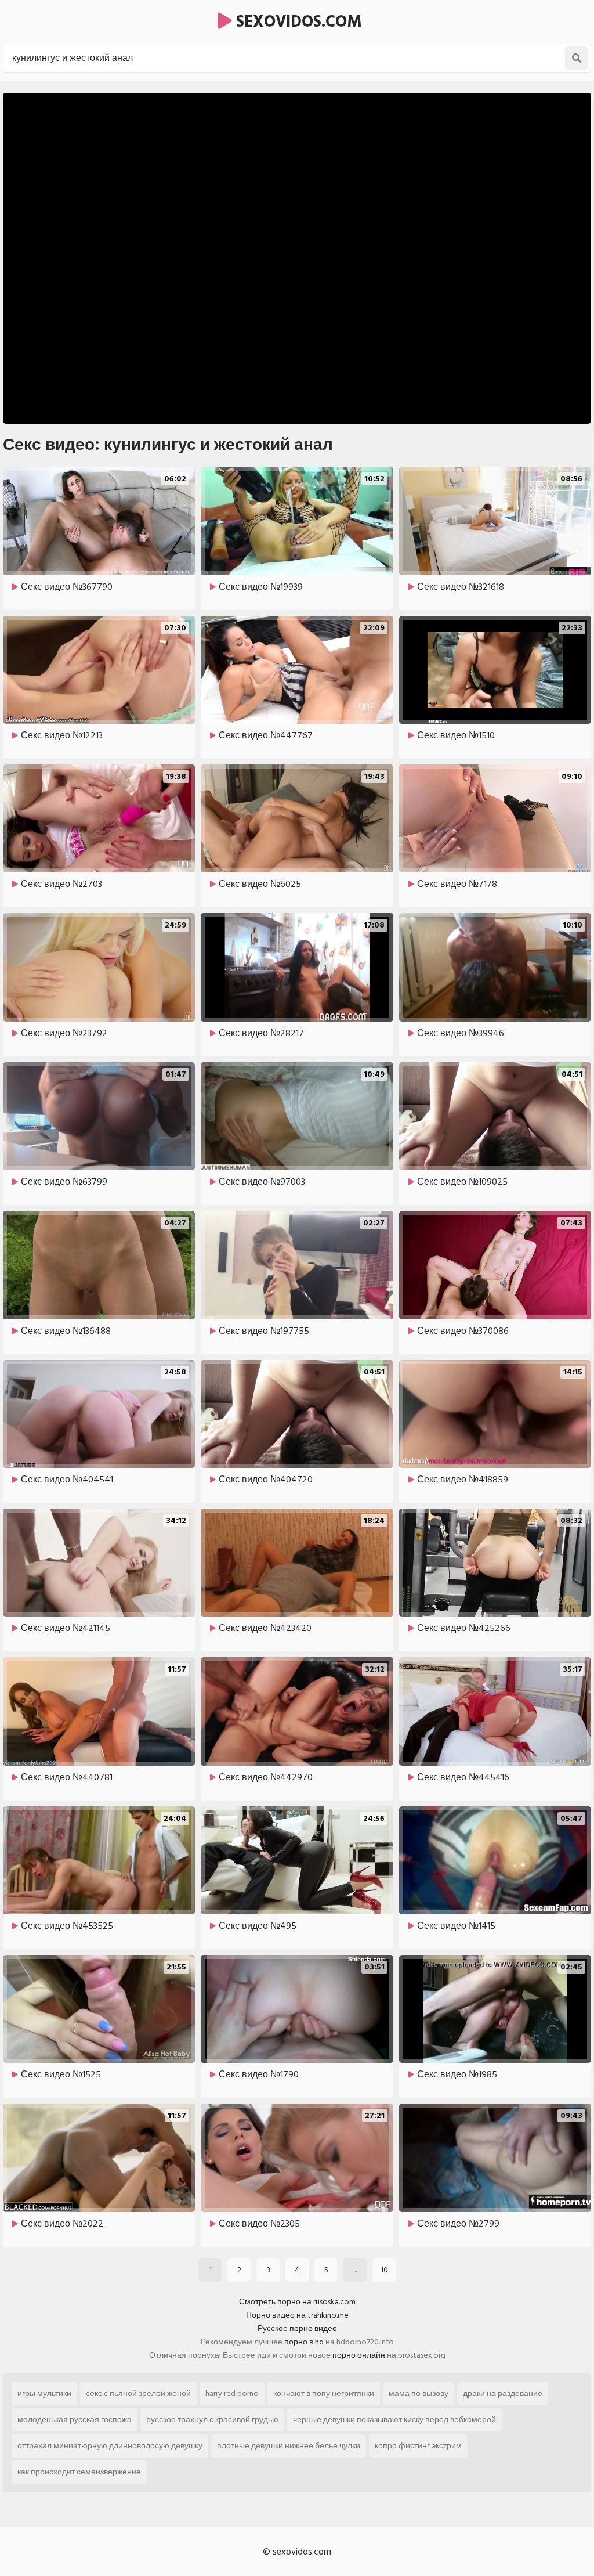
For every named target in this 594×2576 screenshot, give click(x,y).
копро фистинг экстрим (418, 2446)
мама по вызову (419, 2393)
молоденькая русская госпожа (75, 2420)
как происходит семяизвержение (79, 2472)
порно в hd (304, 2342)
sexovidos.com (297, 22)
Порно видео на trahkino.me (297, 2315)
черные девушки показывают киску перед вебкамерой (394, 2420)
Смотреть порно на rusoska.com (297, 2302)
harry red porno (232, 2393)
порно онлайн (359, 2355)
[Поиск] (577, 58)
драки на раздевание (503, 2393)
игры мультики (44, 2393)
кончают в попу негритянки (324, 2393)
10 (384, 2270)
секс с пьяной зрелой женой (138, 2393)
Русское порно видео (297, 2328)
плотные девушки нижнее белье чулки (289, 2446)
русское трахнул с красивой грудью (212, 2420)
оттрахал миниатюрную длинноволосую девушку (110, 2446)
